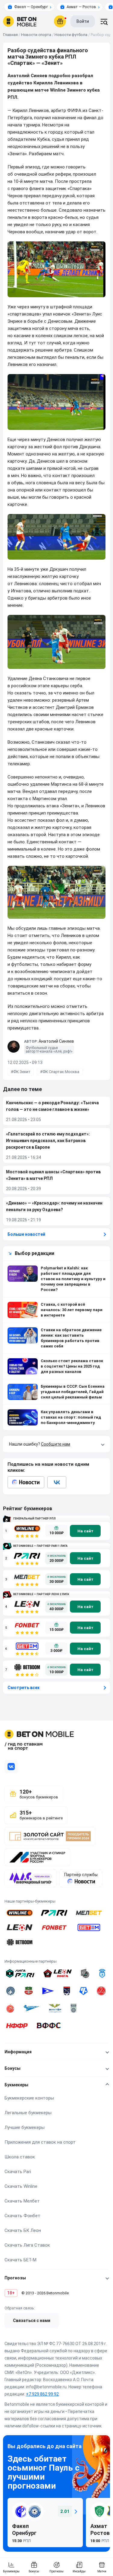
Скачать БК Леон (23, 2230)
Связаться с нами (32, 2321)
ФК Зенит (22, 1072)
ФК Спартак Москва (61, 1072)
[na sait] (85, 1531)
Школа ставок (20, 2157)
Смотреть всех (24, 1688)
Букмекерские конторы (29, 2098)
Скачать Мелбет (22, 2201)
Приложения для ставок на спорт (40, 2142)
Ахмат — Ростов (81, 7)
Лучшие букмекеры (25, 2127)
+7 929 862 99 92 (42, 2394)
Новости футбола (71, 35)
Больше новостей (26, 1234)
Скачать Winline (21, 2186)
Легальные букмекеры (28, 2113)
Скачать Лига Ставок (27, 2245)
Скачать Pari (18, 2172)
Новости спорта (36, 35)
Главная (10, 35)
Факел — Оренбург (31, 7)
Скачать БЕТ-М (20, 2260)
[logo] (20, 21)
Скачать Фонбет (22, 2216)
